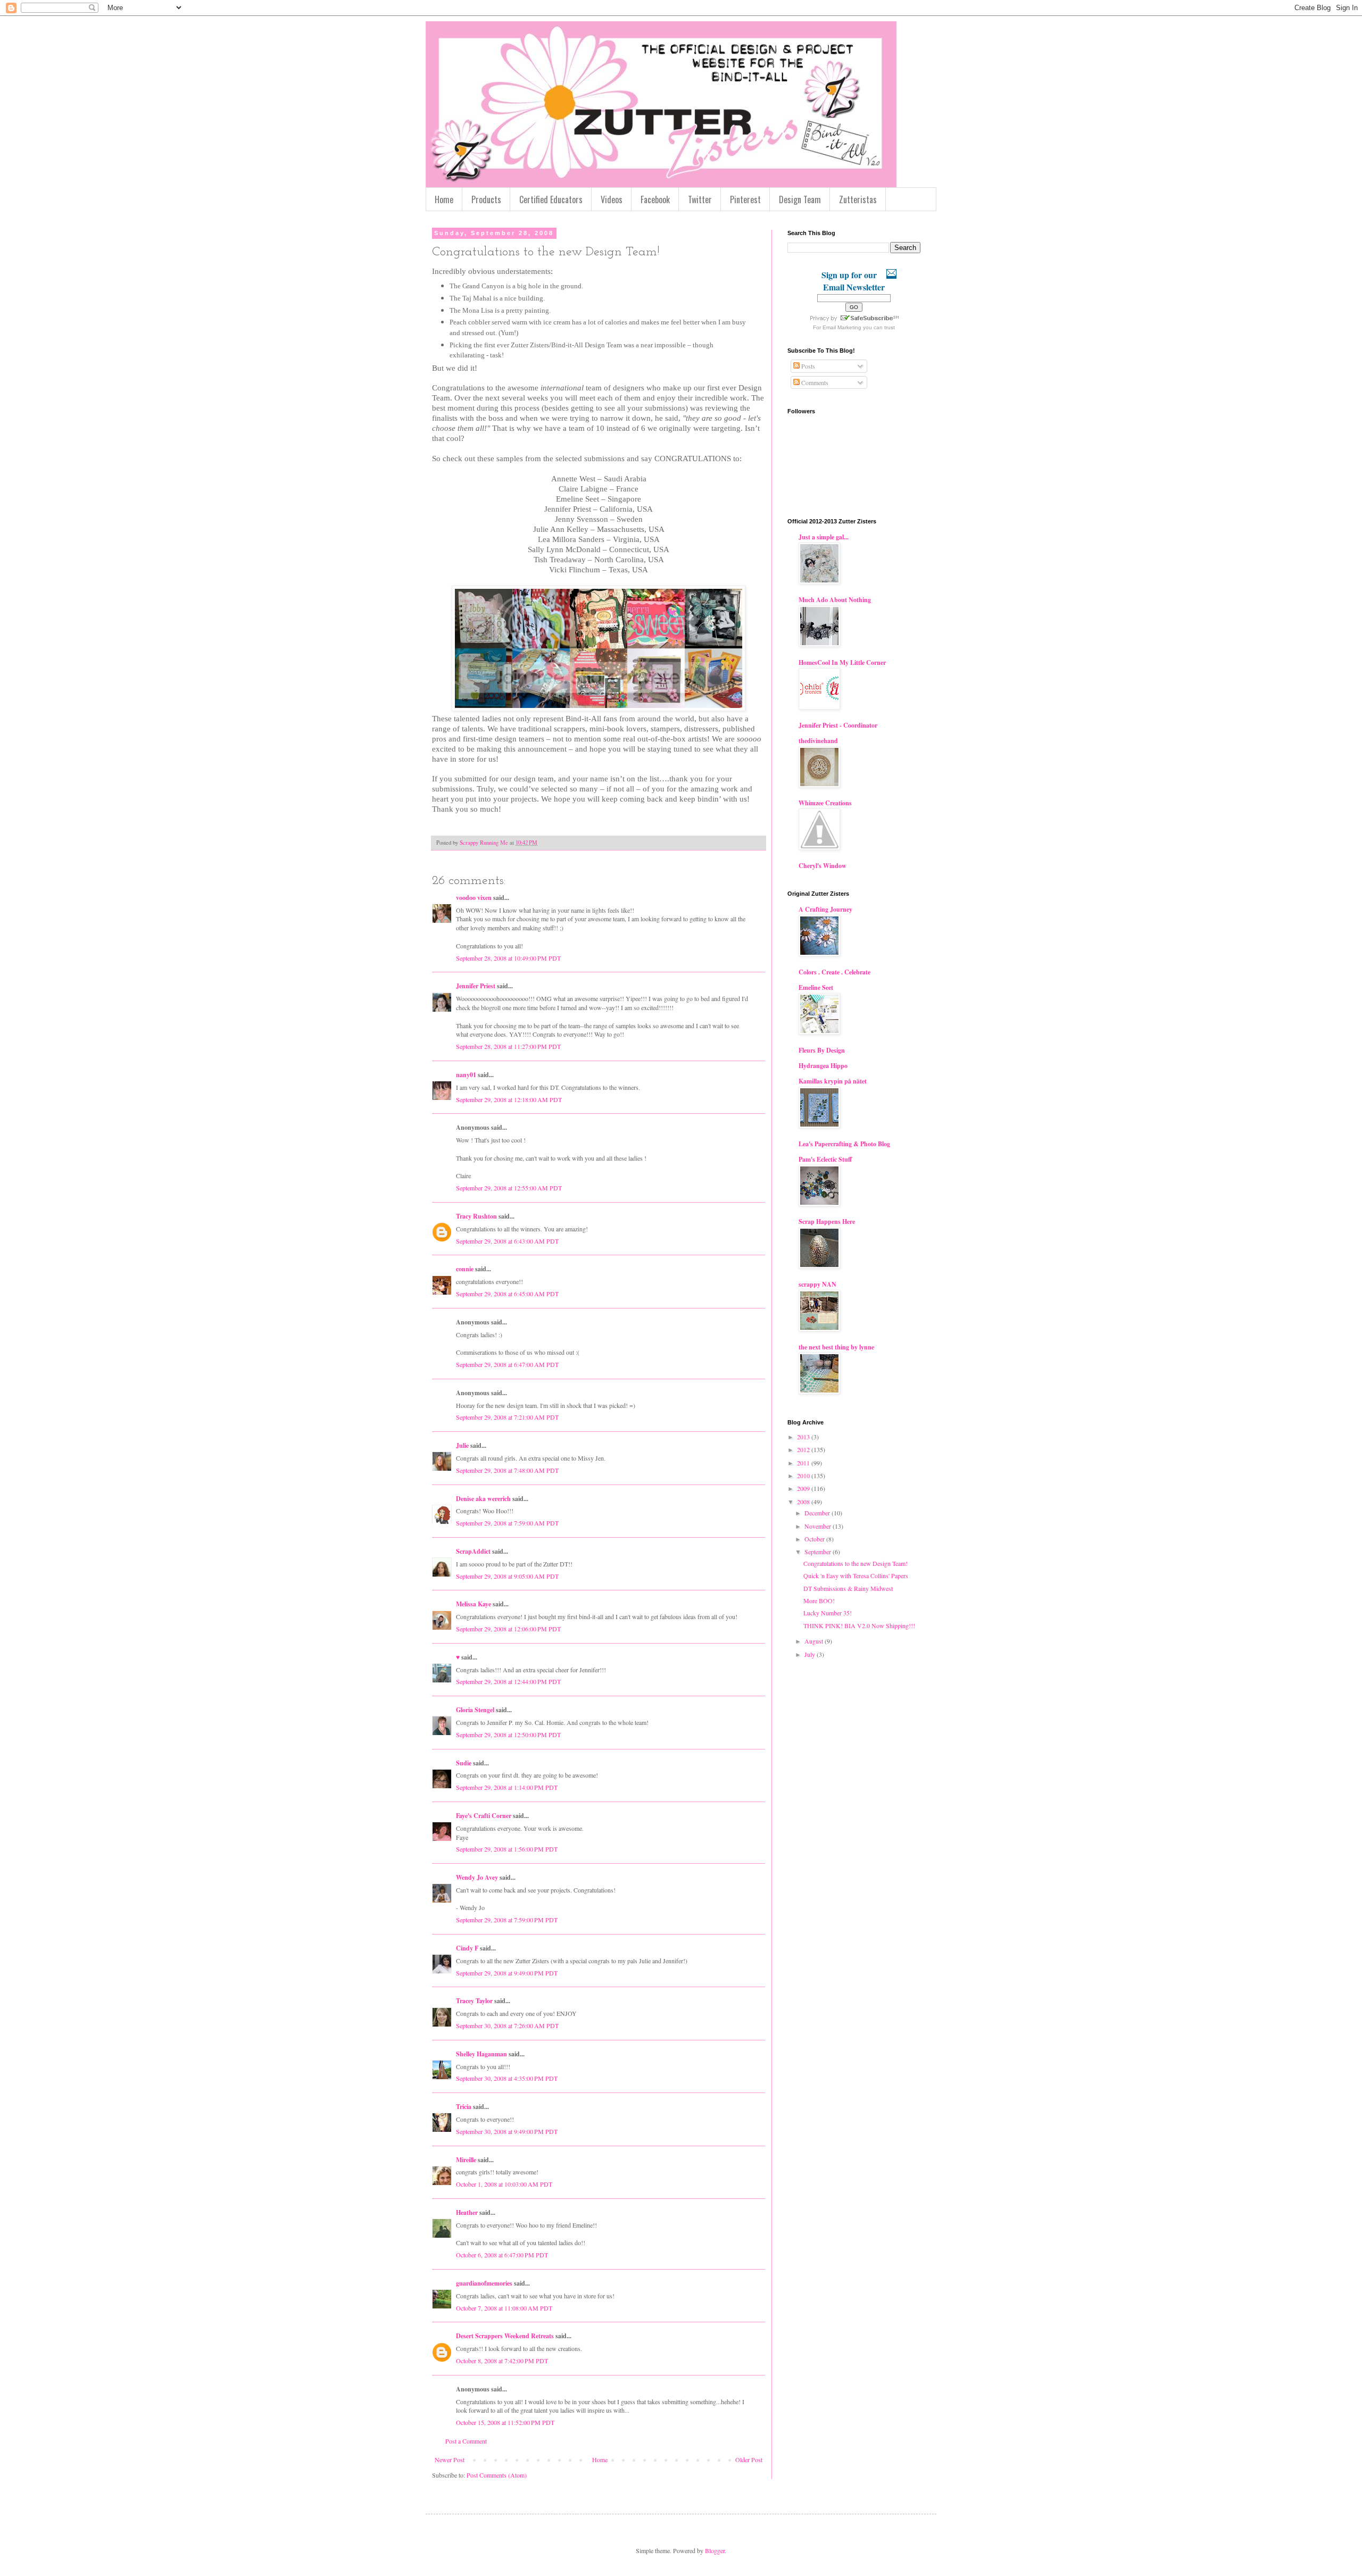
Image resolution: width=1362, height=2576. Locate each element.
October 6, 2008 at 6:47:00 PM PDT (502, 2255)
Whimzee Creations (825, 803)
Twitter (700, 199)
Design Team (800, 199)
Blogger (715, 2550)
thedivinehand (818, 741)
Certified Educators (551, 199)
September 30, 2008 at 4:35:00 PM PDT (507, 2078)
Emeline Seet (816, 987)
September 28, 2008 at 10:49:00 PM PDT (508, 958)
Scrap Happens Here (827, 1222)
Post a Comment (466, 2441)
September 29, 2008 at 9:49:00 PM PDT (507, 1973)
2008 (804, 1502)
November (819, 1526)
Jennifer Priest (476, 986)
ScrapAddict (473, 1551)
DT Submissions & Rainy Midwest (848, 1588)
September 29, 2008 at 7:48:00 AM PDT (507, 1470)
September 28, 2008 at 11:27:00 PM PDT (508, 1046)
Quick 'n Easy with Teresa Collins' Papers (856, 1575)
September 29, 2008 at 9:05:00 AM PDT (507, 1576)
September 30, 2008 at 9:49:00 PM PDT (507, 2131)
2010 (804, 1475)
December (818, 1513)
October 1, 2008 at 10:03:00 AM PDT (504, 2184)
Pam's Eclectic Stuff (825, 1159)
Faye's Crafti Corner (484, 1816)
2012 (804, 1449)
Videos (612, 199)
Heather (467, 2212)
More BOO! (819, 1600)
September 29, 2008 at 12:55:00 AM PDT (509, 1188)
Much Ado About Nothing (835, 600)
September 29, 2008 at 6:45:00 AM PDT (507, 1294)
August (815, 1641)
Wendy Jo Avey (477, 1877)
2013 (804, 1437)
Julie (462, 1445)
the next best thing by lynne (836, 1347)
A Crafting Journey (825, 909)
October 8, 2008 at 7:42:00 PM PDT (502, 2361)
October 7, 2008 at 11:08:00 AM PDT (504, 2308)
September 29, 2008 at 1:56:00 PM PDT (507, 1849)
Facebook (655, 199)
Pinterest (745, 199)
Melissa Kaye (474, 1604)
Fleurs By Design (822, 1050)
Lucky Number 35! (828, 1613)
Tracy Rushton (476, 1216)
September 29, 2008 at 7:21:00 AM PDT (507, 1417)
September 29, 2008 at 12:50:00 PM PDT (508, 1735)
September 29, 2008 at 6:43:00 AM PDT (507, 1241)
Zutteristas (858, 199)
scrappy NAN (817, 1284)
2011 (804, 1463)
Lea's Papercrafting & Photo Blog (844, 1144)
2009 (804, 1488)
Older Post (749, 2460)
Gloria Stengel (475, 1710)
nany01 (466, 1075)
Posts (807, 366)
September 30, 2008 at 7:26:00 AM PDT (507, 2025)
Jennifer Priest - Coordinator (838, 725)
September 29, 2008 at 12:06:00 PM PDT (508, 1629)
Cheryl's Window (823, 866)
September (819, 1552)
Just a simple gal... (824, 537)
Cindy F (467, 1948)
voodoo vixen (474, 898)
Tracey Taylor (474, 2001)
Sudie (464, 1763)
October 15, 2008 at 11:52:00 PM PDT (505, 2422)
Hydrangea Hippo (823, 1066)
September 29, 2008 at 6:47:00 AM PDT (507, 1364)
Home (444, 199)
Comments (814, 382)
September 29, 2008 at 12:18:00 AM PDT (509, 1099)
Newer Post (450, 2460)
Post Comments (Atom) (497, 2475)
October (815, 1539)
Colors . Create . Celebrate (834, 972)
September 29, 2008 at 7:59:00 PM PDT (507, 1920)
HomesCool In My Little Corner (842, 662)
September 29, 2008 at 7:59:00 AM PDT (507, 1523)
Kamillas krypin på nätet (833, 1081)
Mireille (466, 2160)
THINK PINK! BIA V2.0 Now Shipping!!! (859, 1625)
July (811, 1654)
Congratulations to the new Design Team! (856, 1563)
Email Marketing (842, 327)
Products (486, 199)
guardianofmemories (484, 2283)
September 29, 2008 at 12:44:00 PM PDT (508, 1681)
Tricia (464, 2107)
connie (465, 1269)
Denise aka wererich (483, 1499)
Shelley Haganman (481, 2054)
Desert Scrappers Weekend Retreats (505, 2336)
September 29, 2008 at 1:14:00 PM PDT (507, 1787)
